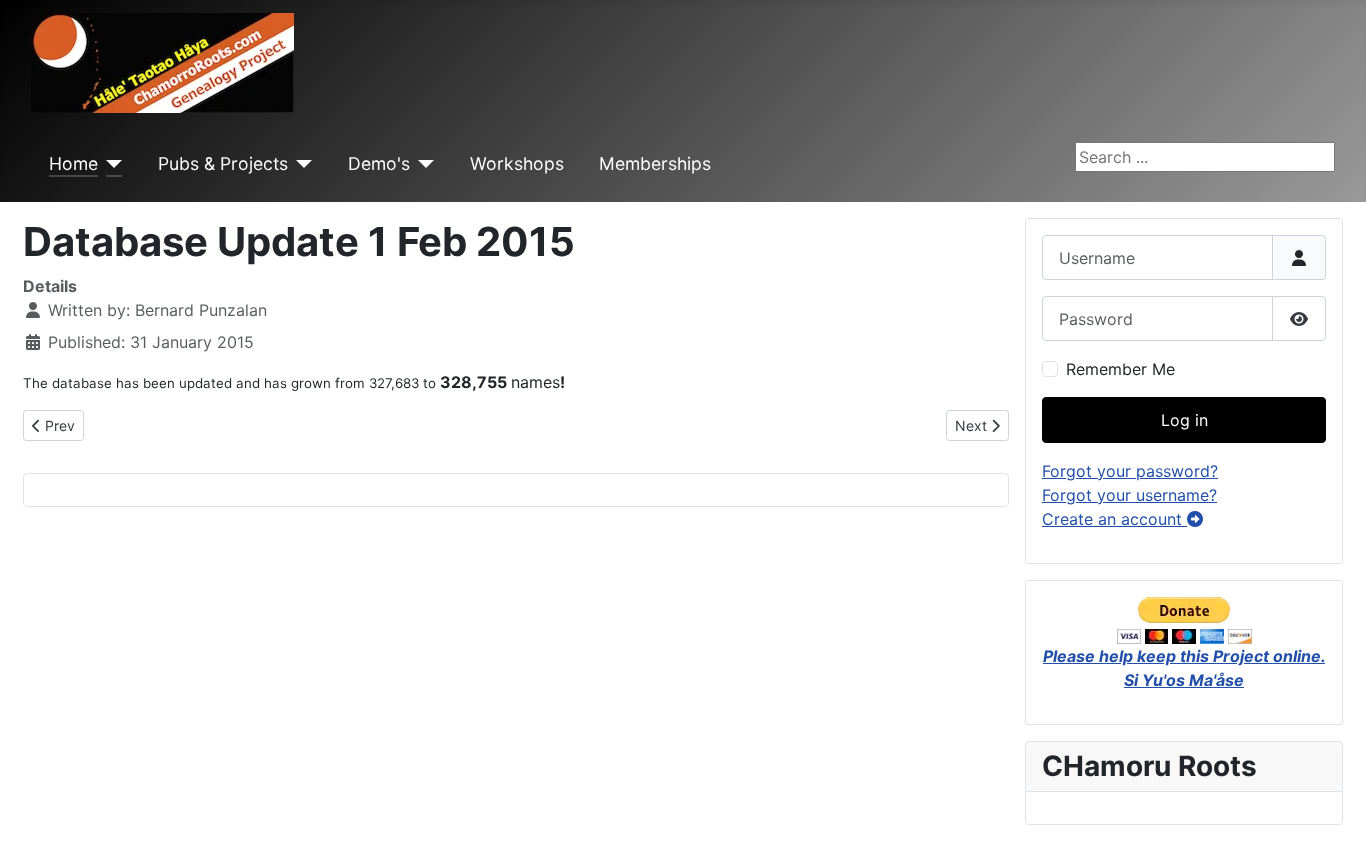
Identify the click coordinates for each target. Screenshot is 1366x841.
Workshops (517, 163)
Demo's (379, 163)
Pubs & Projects (223, 163)
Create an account (1114, 519)
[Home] (110, 164)
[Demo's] (422, 164)
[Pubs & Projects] (300, 164)
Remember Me (1120, 369)
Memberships (655, 163)
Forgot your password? (1130, 471)
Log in (1184, 420)
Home (73, 163)
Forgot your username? (1129, 495)
